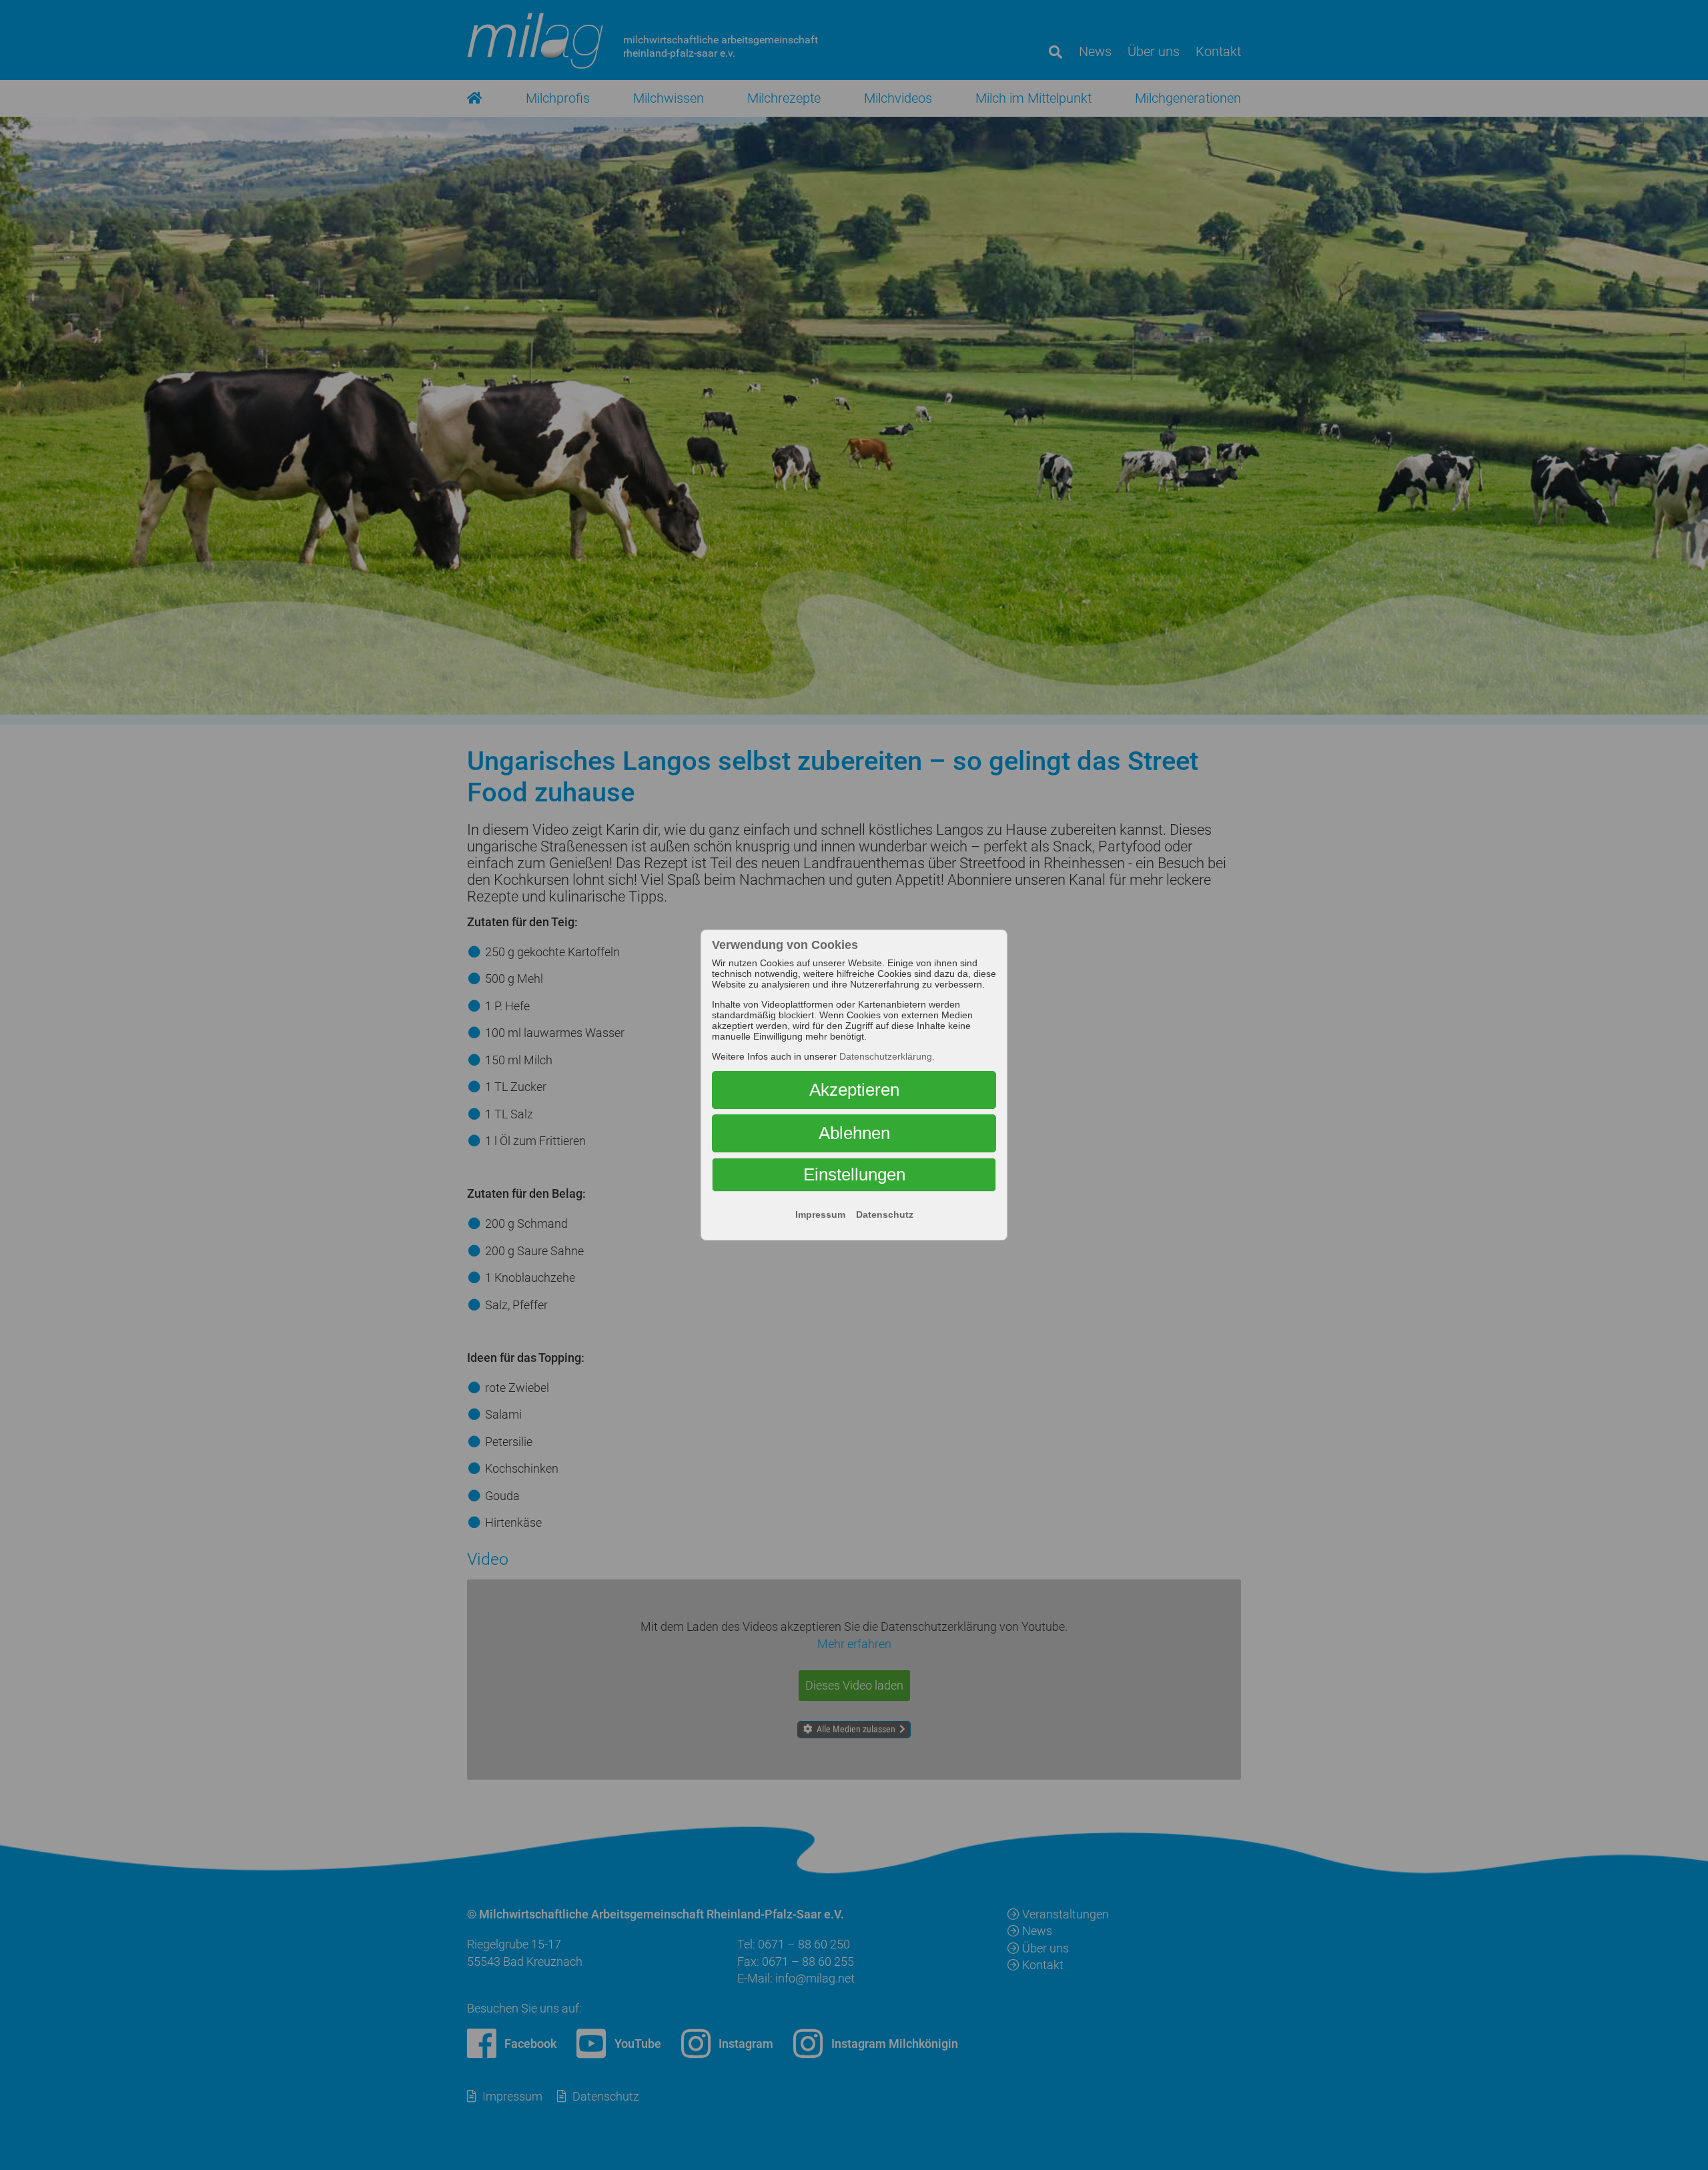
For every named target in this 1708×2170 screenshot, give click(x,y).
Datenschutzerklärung (886, 1056)
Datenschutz (885, 1214)
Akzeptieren (854, 1090)
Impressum (820, 1214)
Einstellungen (854, 1174)
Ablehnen (854, 1133)
